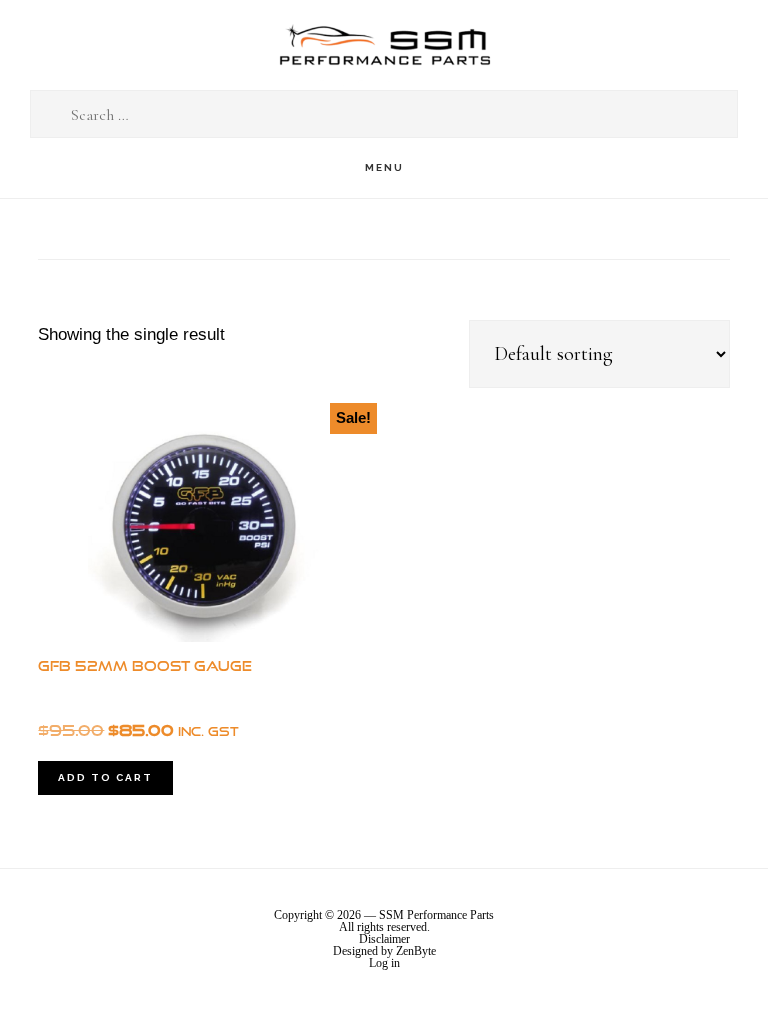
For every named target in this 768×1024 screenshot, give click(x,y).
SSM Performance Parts (384, 45)
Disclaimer (384, 939)
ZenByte (416, 951)
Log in (384, 963)
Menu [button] (384, 167)
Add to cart (105, 777)
